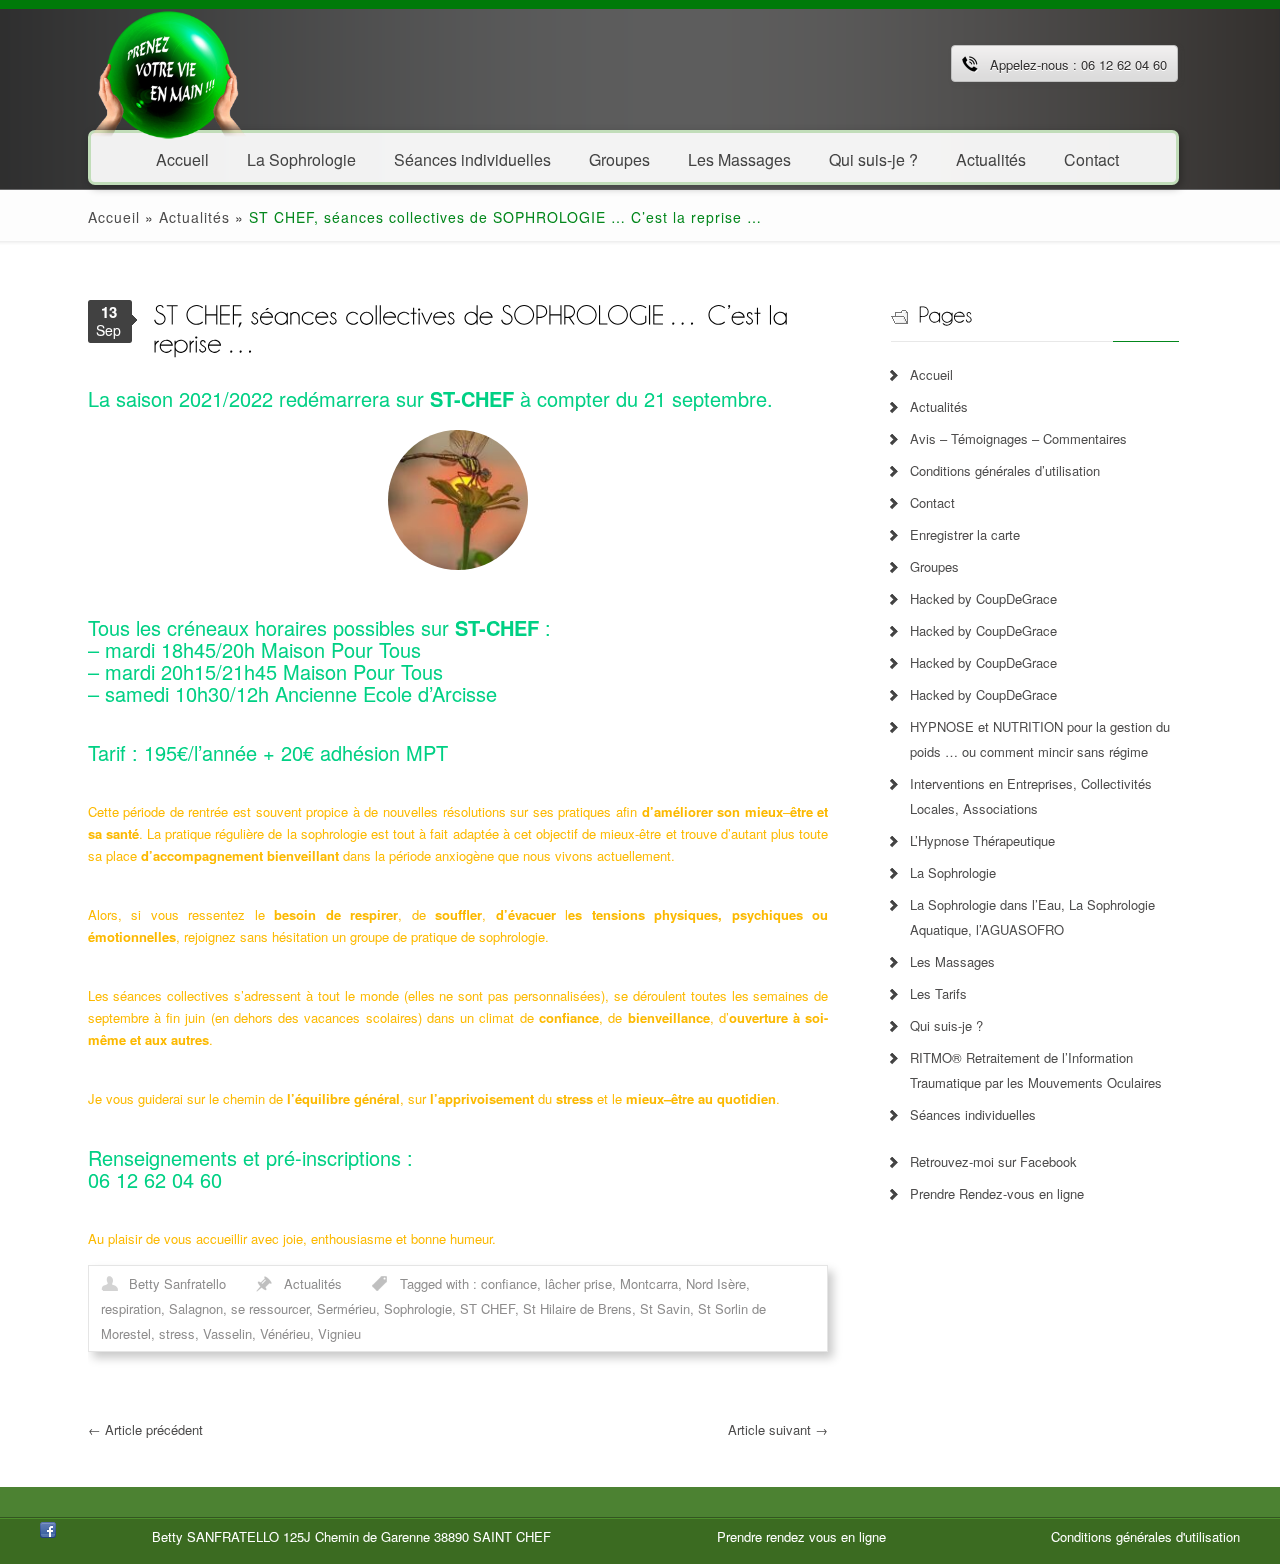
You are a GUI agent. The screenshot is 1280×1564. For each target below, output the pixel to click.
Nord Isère (716, 1283)
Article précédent (145, 1429)
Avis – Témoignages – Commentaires (1018, 438)
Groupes (619, 158)
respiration (131, 1308)
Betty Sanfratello (177, 1283)
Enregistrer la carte (965, 534)
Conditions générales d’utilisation (1005, 470)
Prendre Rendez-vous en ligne (997, 1193)
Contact (1091, 158)
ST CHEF (487, 1308)
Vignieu (339, 1333)
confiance (509, 1283)
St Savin (665, 1308)
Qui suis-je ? (873, 158)
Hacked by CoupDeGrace (983, 598)
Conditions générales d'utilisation (1145, 1536)
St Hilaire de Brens (577, 1308)
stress (177, 1333)
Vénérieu (285, 1333)
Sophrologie (418, 1308)
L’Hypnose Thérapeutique (982, 840)
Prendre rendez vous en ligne (801, 1536)
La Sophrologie (301, 158)
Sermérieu (346, 1308)
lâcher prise (578, 1283)
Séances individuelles (472, 158)
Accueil (182, 158)
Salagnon (196, 1308)
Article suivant (778, 1429)
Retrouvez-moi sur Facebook (993, 1161)
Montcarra (649, 1283)
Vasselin (227, 1333)
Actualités (991, 158)
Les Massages (739, 158)
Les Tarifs (938, 993)
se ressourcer (270, 1308)
